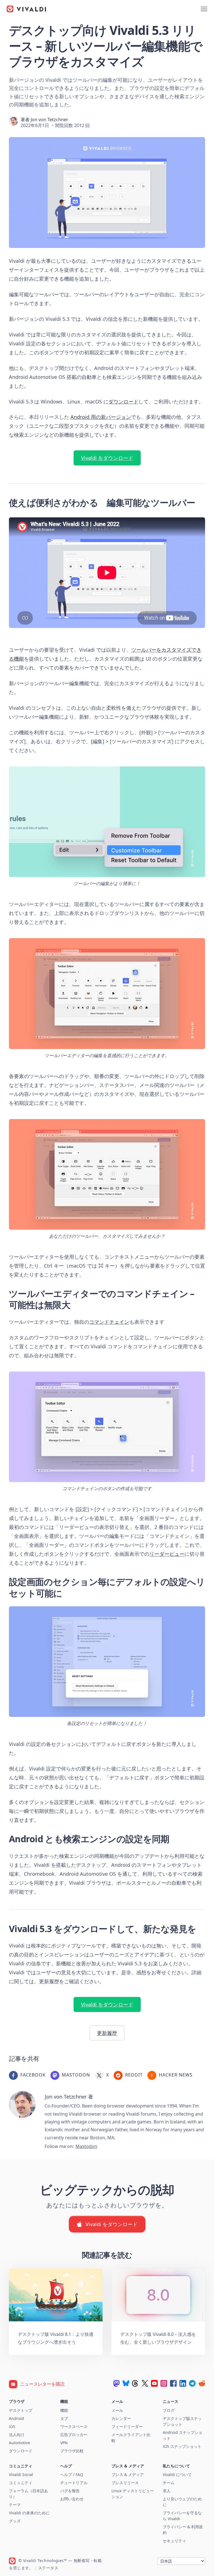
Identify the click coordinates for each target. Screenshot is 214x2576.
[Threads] (135, 2383)
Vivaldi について (177, 2475)
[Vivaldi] (26, 9)
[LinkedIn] (183, 2383)
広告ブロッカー (74, 2435)
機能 (64, 2410)
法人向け (17, 2435)
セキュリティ (174, 2541)
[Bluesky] (126, 2383)
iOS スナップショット (182, 2446)
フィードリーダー (127, 2426)
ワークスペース (74, 2426)
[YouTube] (154, 2383)
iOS (12, 2426)
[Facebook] (173, 2383)
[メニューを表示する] (204, 9)
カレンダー (121, 2418)
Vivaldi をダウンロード (107, 458)
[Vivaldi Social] (116, 2383)
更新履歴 (107, 2033)
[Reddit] (202, 2383)
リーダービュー (167, 1554)
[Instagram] (164, 2383)
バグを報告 (70, 2491)
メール (117, 2410)
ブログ (169, 2410)
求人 (167, 2491)
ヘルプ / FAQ (72, 2475)
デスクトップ (21, 2410)
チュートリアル (74, 2483)
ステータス (48, 2568)
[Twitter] (145, 2383)
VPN (64, 2443)
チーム (169, 2483)
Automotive (20, 2443)
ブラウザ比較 (72, 2451)
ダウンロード (123, 402)
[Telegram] (192, 2383)
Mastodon (86, 2146)
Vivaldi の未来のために (29, 2513)
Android (16, 2418)
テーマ (15, 2505)
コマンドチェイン (109, 1322)
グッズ (15, 2521)
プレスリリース (125, 2483)
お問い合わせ (72, 2499)
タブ (64, 2418)
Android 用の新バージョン (101, 417)
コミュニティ (21, 2483)
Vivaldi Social (21, 2475)
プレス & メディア (128, 2475)
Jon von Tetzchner (49, 120)
